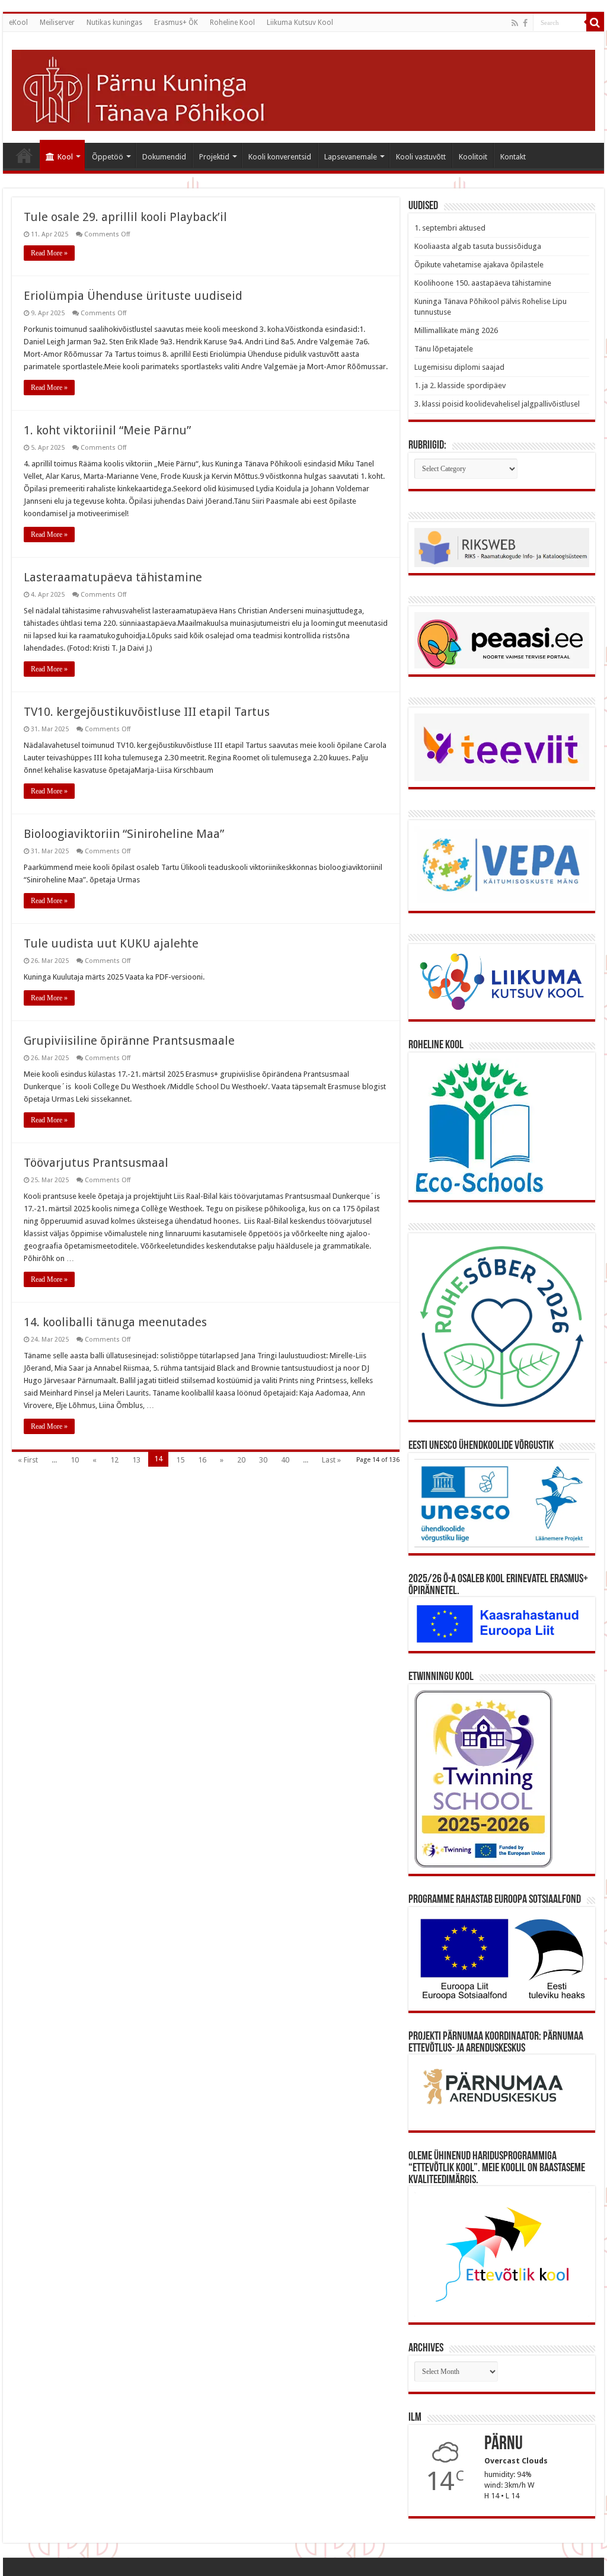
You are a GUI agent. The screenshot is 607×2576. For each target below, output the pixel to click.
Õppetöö (108, 157)
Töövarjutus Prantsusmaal (96, 1163)
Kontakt (513, 157)
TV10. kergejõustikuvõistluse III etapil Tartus (147, 712)
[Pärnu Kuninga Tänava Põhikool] (303, 88)
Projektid (214, 157)
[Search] (595, 23)
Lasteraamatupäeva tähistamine (113, 577)
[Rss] (515, 23)
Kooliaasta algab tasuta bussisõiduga (478, 246)
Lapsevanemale (351, 157)
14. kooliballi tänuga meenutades (115, 1322)
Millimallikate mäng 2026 (456, 330)
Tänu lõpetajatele (444, 349)
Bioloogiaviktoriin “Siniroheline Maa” (124, 834)
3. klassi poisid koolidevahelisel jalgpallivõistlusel (497, 404)
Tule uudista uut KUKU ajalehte (111, 943)
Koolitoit (473, 157)
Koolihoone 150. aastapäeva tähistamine (483, 283)
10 (75, 1460)
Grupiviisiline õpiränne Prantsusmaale (129, 1041)
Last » (331, 1460)
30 (263, 1460)
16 (202, 1460)
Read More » (49, 253)
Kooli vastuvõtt (421, 157)
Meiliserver (57, 23)
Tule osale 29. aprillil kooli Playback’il (125, 217)
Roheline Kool (232, 23)
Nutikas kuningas (114, 23)
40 (285, 1460)
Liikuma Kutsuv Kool (300, 23)
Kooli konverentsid (280, 157)
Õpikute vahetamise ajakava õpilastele (479, 265)
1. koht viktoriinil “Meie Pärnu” (107, 430)
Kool (65, 157)
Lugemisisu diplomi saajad (459, 367)
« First (28, 1460)
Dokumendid (164, 157)
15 (180, 1460)
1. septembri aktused (450, 228)
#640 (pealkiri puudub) (24, 155)
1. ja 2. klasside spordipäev (460, 385)
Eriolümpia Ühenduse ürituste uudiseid (133, 296)
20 (241, 1460)
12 (114, 1460)
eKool (18, 23)
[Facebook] (525, 23)
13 (136, 1460)
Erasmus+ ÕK (176, 23)
